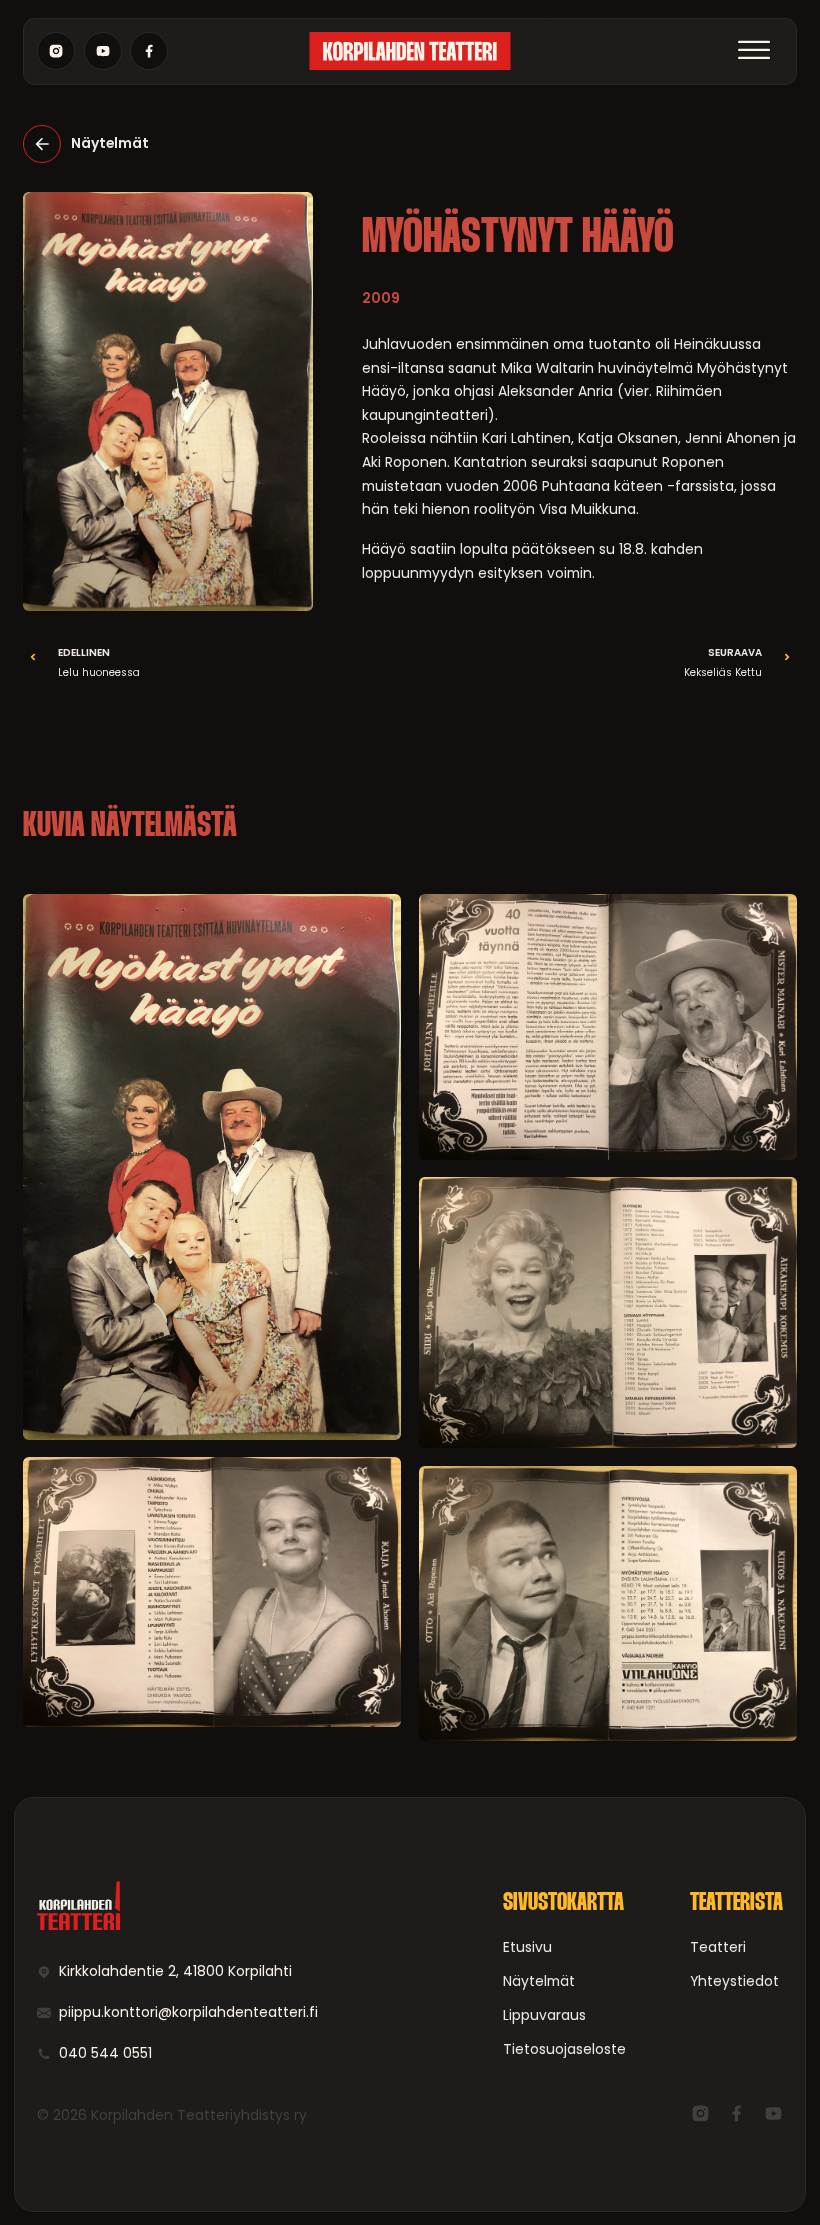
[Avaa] (754, 51)
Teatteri (718, 1947)
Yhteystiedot (734, 1981)
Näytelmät (539, 1981)
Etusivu (527, 1947)
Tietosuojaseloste (564, 2049)
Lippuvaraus (544, 2015)
